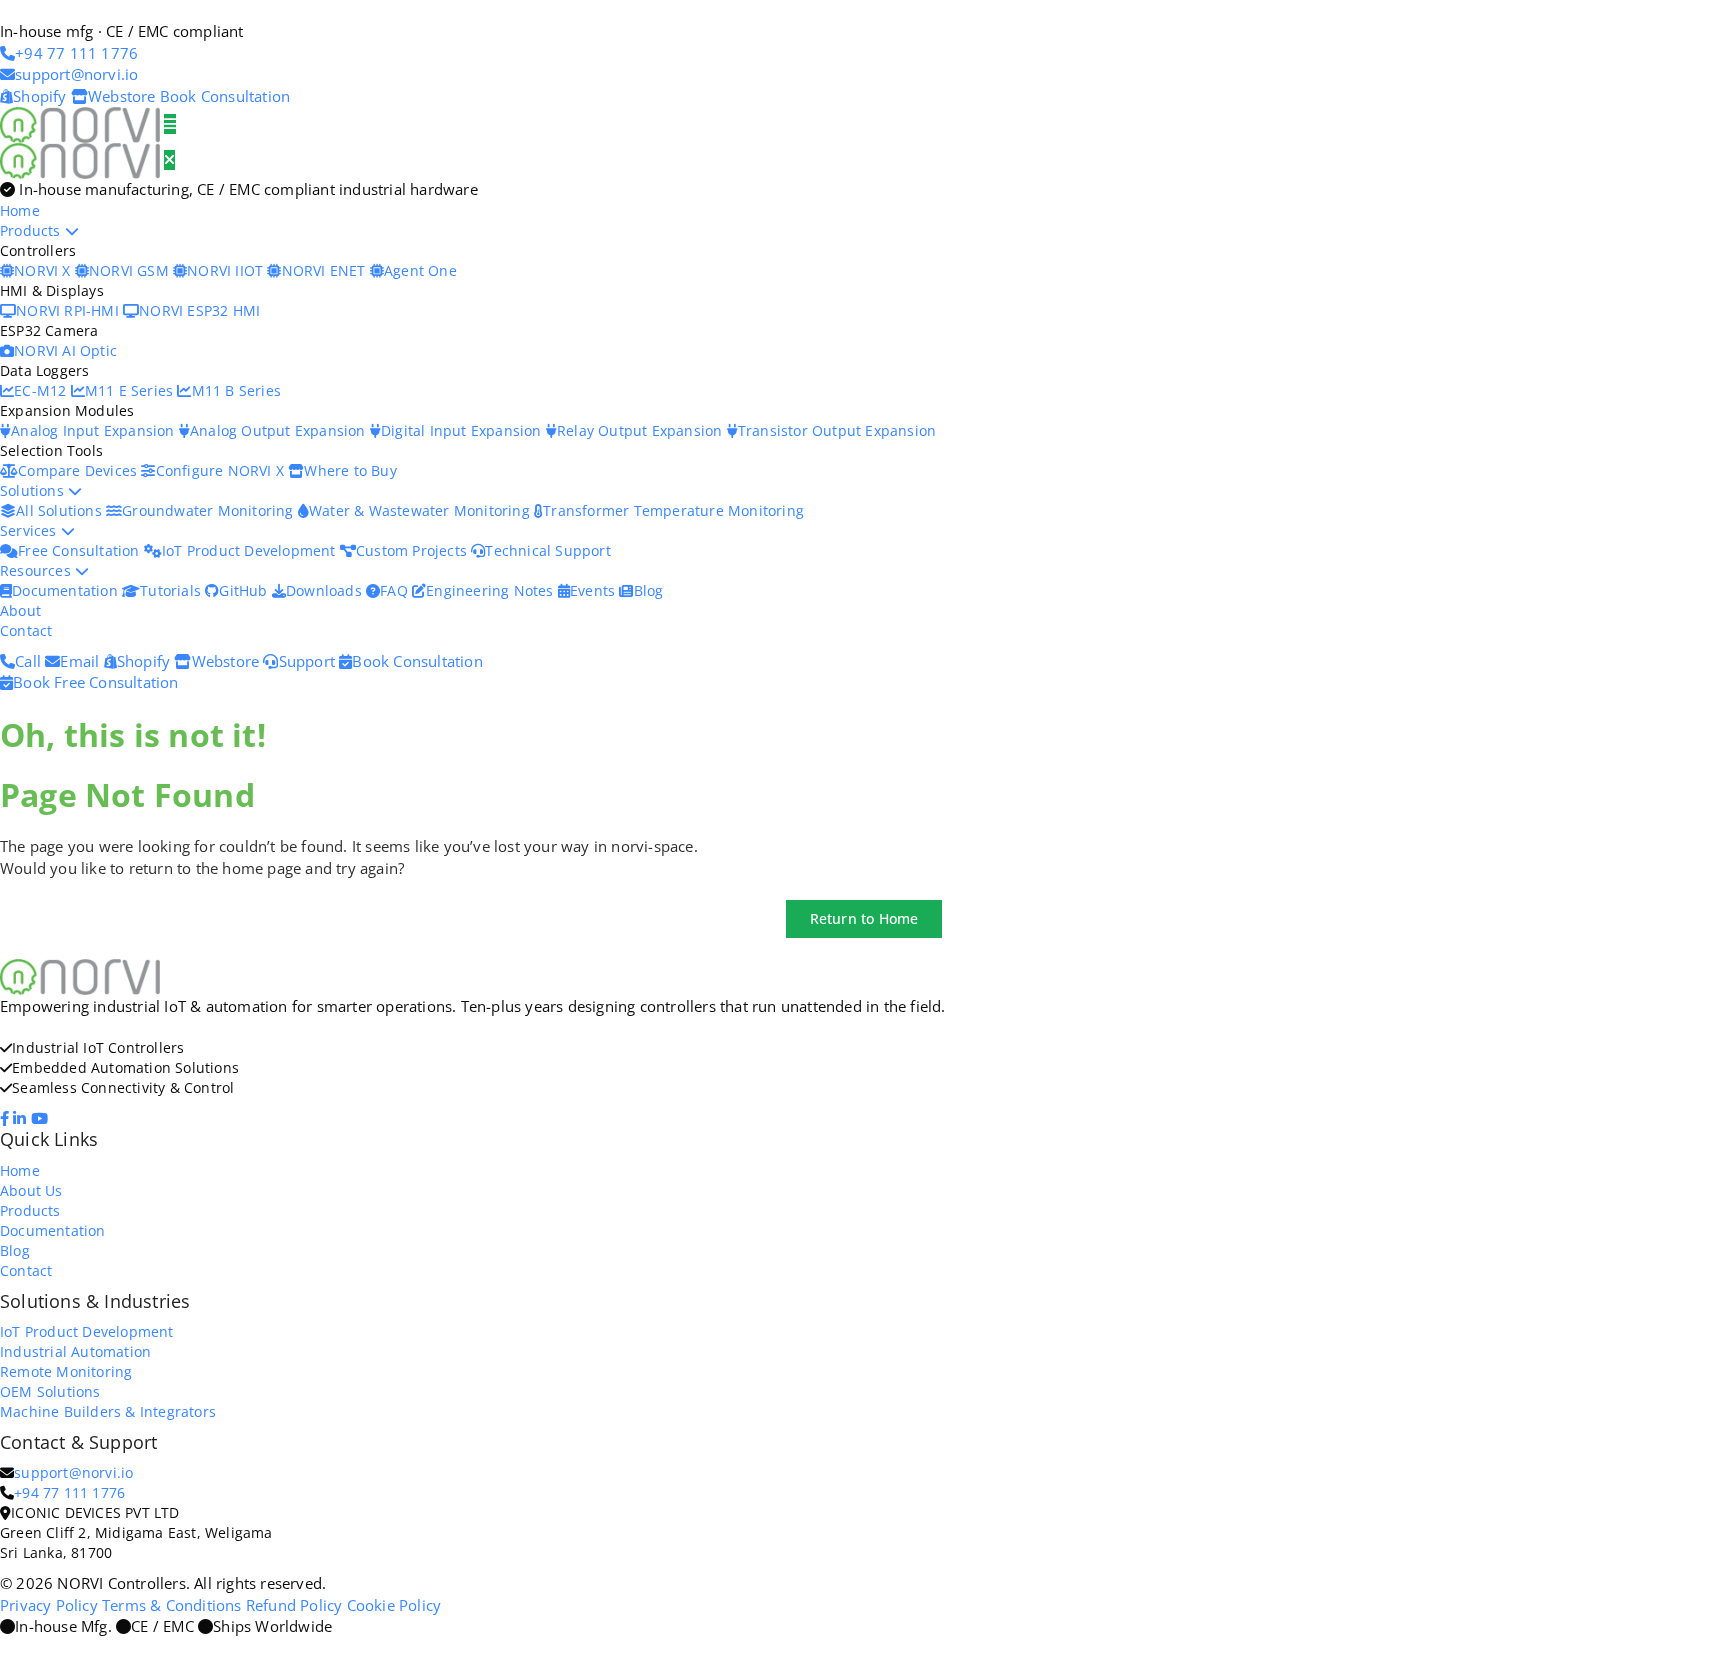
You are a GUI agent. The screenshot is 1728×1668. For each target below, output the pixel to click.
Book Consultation (225, 96)
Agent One (420, 270)
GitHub (245, 590)
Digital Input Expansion (463, 430)
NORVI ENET (325, 270)
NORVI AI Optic (65, 350)
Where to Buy (350, 470)
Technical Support (547, 550)
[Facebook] (6, 1118)
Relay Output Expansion (642, 430)
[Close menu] (169, 160)
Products (32, 230)
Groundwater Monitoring (210, 510)
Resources (37, 570)
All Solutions (61, 510)
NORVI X (42, 270)
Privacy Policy (49, 1605)
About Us (31, 1190)
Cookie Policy (394, 1605)
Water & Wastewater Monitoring (421, 510)
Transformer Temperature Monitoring (673, 510)
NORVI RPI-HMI (69, 310)
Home (20, 210)
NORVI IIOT (227, 270)
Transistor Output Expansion (837, 430)
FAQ (396, 590)
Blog (648, 590)
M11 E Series (131, 390)
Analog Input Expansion (95, 430)
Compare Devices (79, 470)
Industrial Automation (75, 1351)
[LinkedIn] (21, 1118)
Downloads (326, 590)
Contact (26, 630)
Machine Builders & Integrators (108, 1411)
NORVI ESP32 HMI (199, 310)
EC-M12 (42, 390)
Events (594, 590)
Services (30, 530)
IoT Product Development (251, 550)
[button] (864, 919)
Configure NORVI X (222, 470)
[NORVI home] (82, 159)
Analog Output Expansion (280, 430)
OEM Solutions (50, 1391)
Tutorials (172, 590)
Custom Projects (413, 550)
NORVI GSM (131, 270)
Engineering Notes (492, 590)
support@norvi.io (73, 1472)
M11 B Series (236, 390)
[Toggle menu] (170, 124)
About (20, 610)
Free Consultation (81, 550)
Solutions (34, 490)
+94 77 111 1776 (69, 1492)
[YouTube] (41, 1118)
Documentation (67, 590)
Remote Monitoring (66, 1371)
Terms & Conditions (172, 1605)
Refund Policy (294, 1605)
